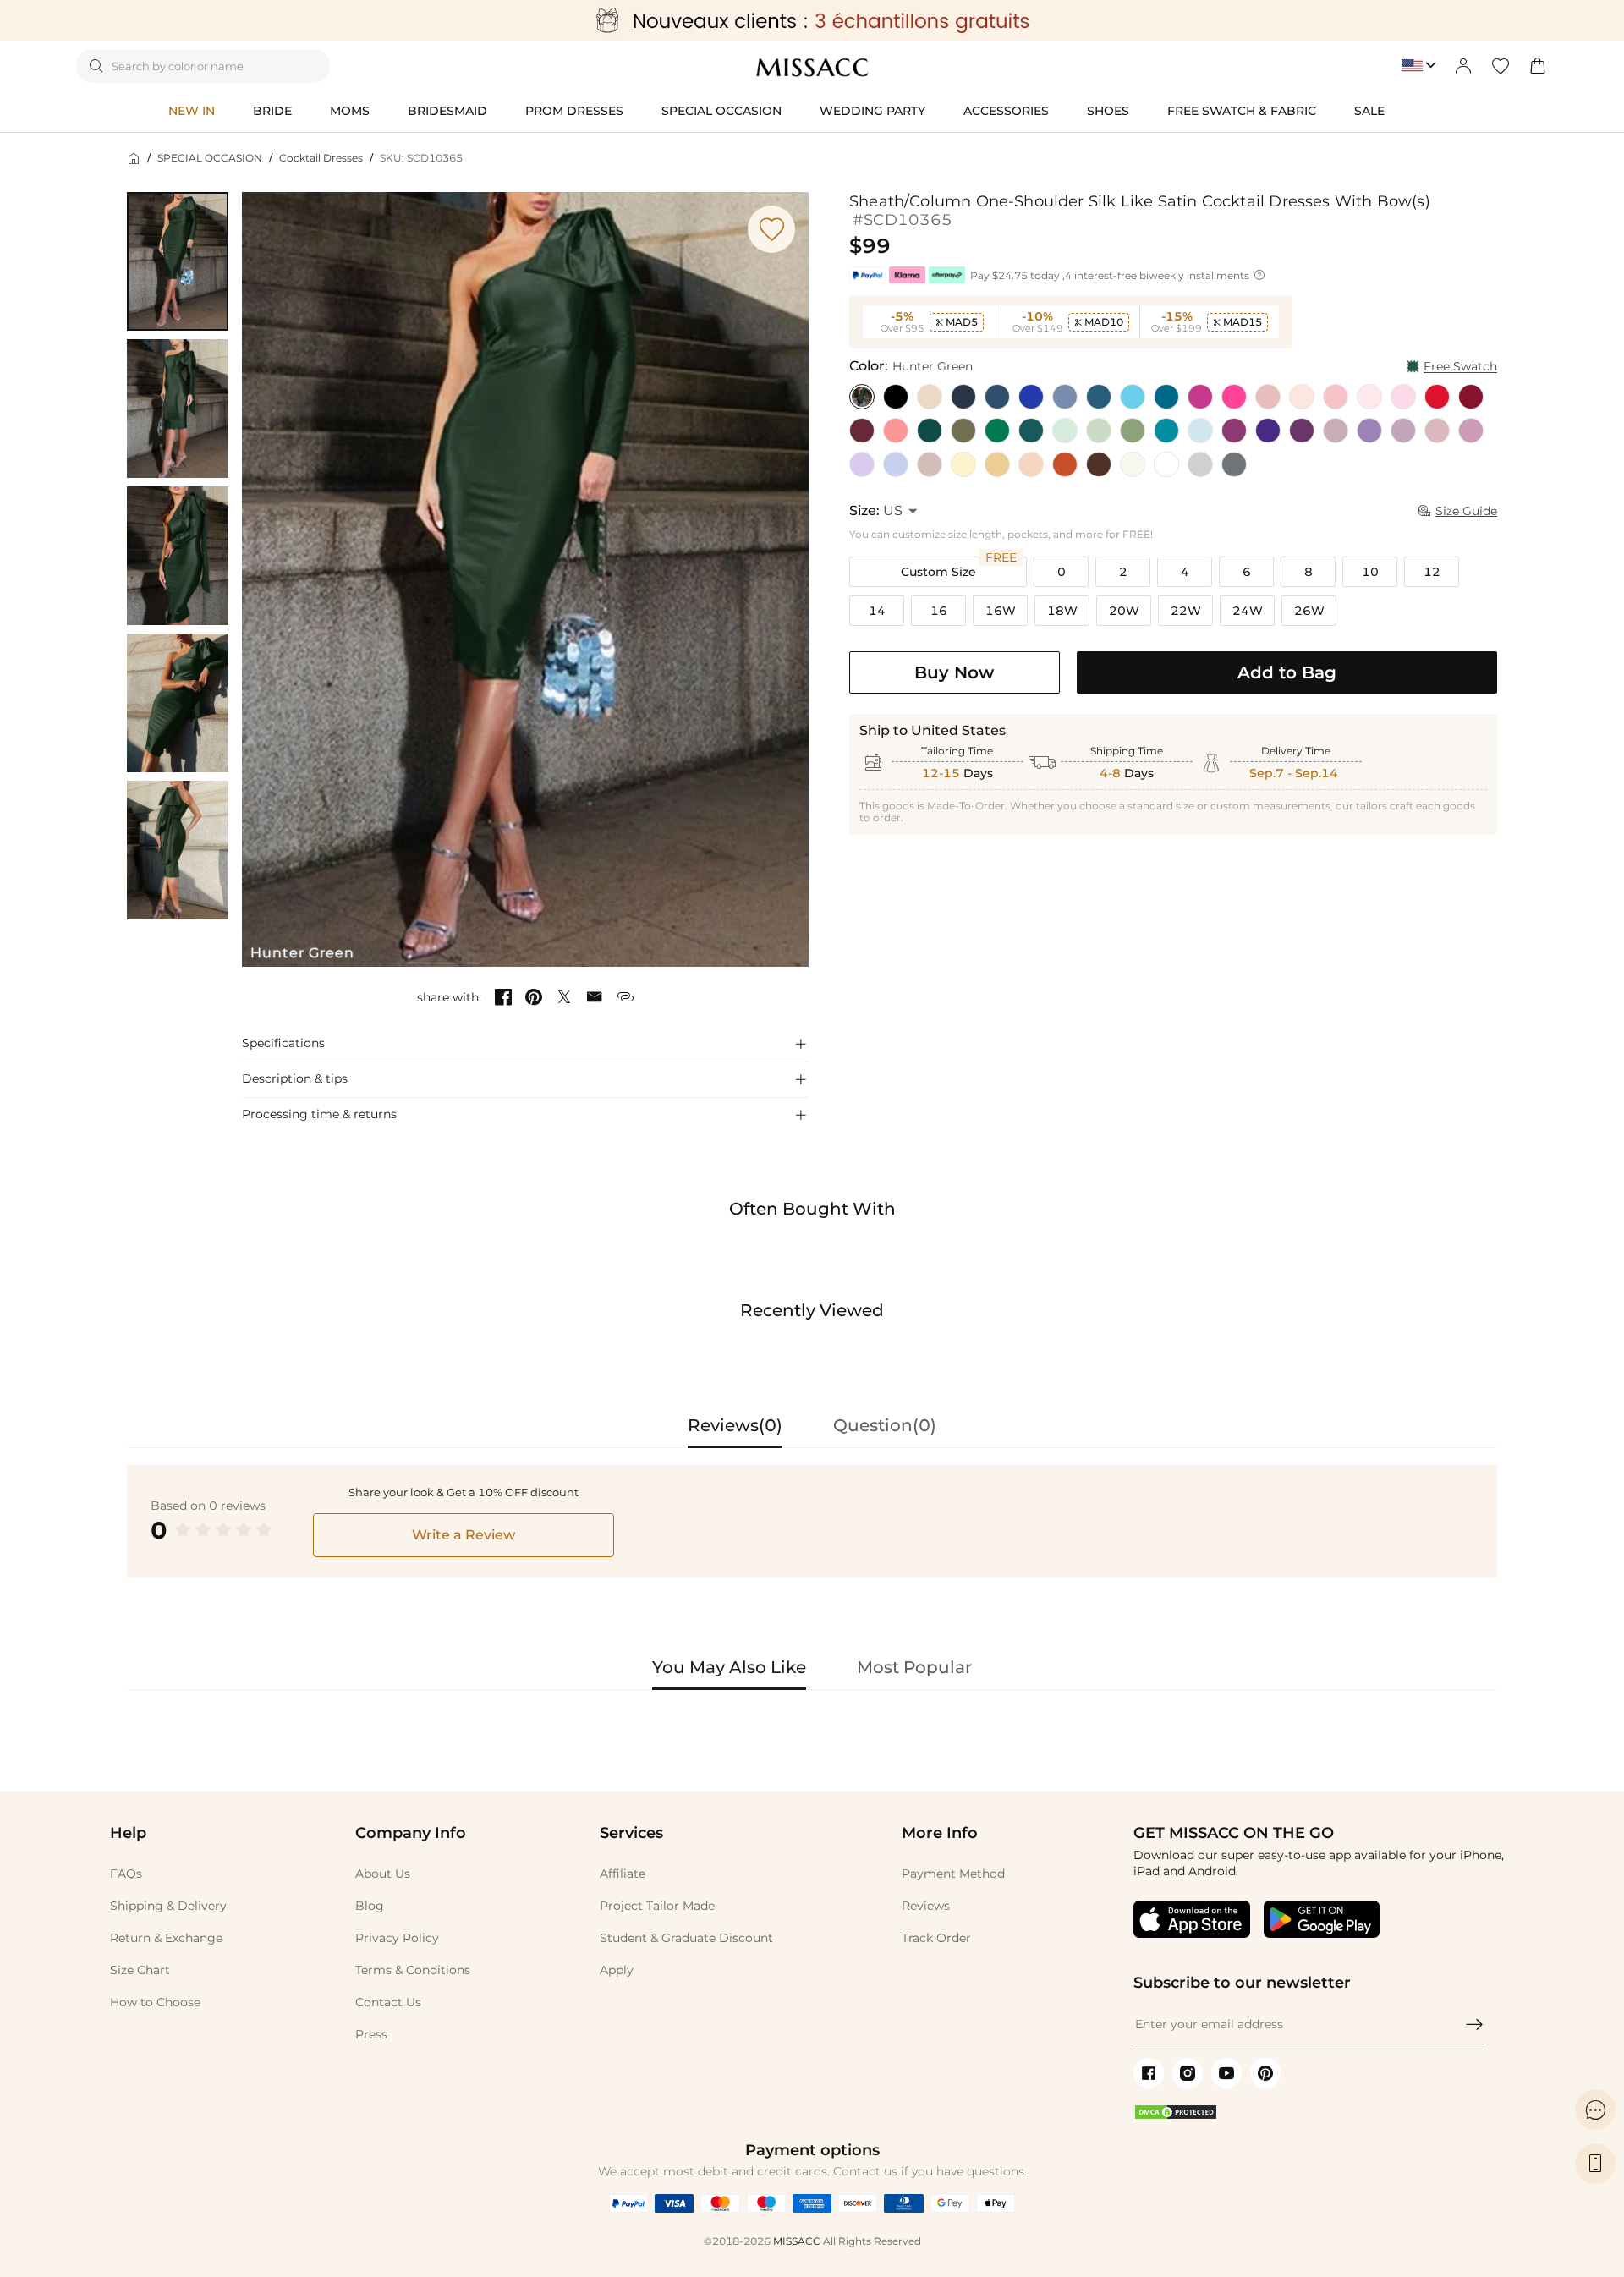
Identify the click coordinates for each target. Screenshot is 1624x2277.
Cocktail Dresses (321, 158)
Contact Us (388, 2002)
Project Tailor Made (657, 1906)
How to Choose (155, 2002)
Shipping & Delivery (168, 1906)
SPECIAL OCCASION (210, 158)
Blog (370, 1906)
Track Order (936, 1938)
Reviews (926, 1906)
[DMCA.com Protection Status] (1176, 2116)
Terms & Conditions (413, 1970)
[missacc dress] (812, 20)
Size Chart (140, 1970)
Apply (617, 1970)
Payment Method (953, 1874)
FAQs (126, 1874)
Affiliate (623, 1874)
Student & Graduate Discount (686, 1938)
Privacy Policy (397, 1938)
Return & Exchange (166, 1938)
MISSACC (797, 2241)
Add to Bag (1287, 672)
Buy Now (954, 672)
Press (371, 2034)
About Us (383, 1874)
